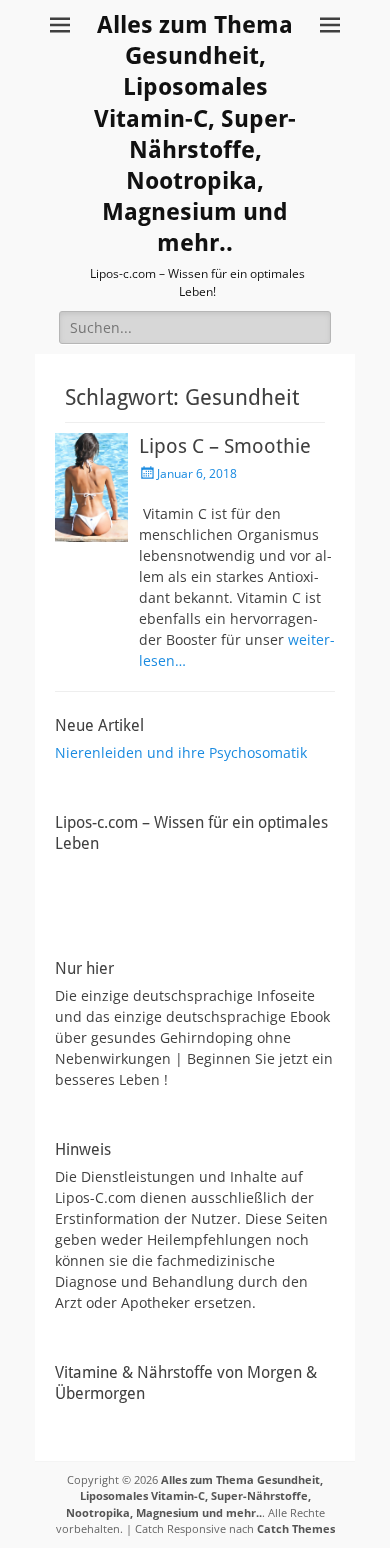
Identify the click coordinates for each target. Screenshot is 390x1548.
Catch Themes (296, 1528)
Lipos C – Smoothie (225, 446)
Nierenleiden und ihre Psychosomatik (181, 752)
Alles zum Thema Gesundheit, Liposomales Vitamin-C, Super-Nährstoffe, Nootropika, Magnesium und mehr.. (195, 1496)
